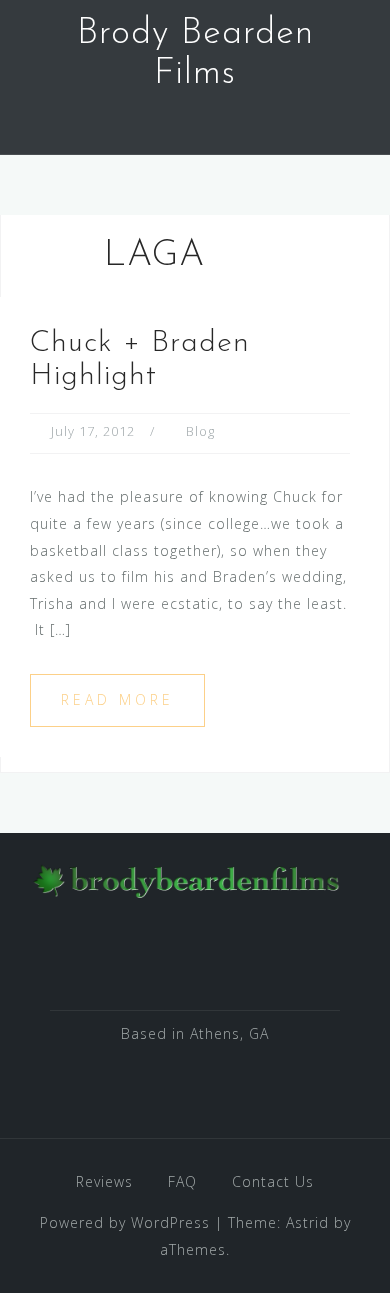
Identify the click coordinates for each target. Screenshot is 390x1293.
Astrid (307, 1222)
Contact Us (273, 1181)
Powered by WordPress (125, 1222)
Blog (200, 431)
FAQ (182, 1181)
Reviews (104, 1181)
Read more (117, 699)
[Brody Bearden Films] (187, 878)
